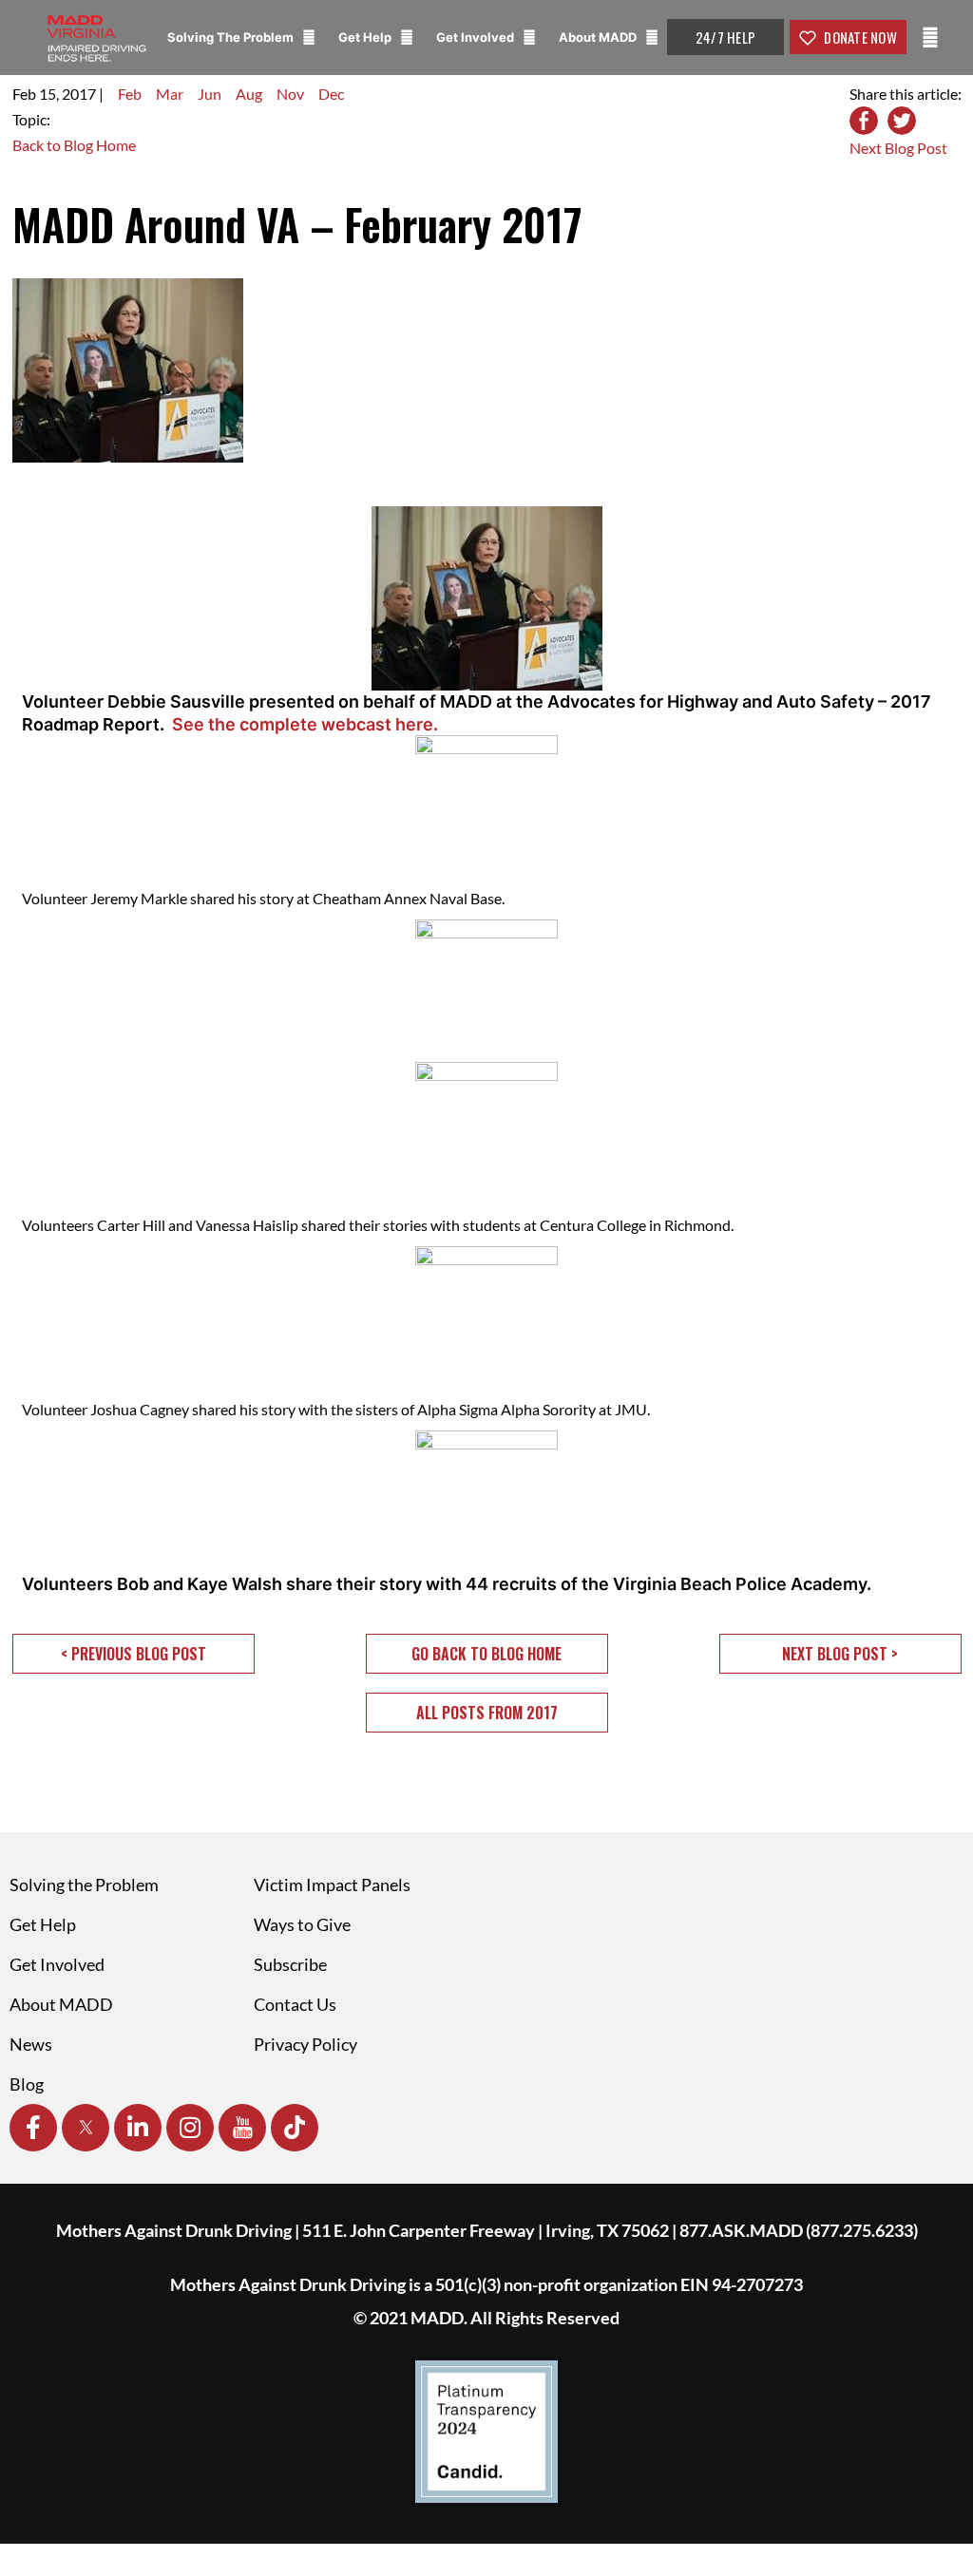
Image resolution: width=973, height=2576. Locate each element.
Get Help (366, 37)
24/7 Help (725, 37)
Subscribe (290, 1964)
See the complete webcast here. (305, 724)
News (31, 2044)
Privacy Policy (305, 2044)
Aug (249, 94)
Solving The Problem (232, 37)
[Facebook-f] (33, 2128)
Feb (130, 94)
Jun (210, 94)
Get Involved (477, 37)
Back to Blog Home (74, 145)
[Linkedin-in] (138, 2128)
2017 (79, 94)
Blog (27, 2084)
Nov (290, 94)
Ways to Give (302, 1924)
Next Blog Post (898, 148)
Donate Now (859, 37)
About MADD (599, 37)
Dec (331, 94)
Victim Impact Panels (332, 1885)
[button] (134, 1654)
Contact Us (295, 2004)
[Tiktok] (295, 2128)
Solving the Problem (84, 1885)
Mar (170, 94)
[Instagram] (190, 2128)
